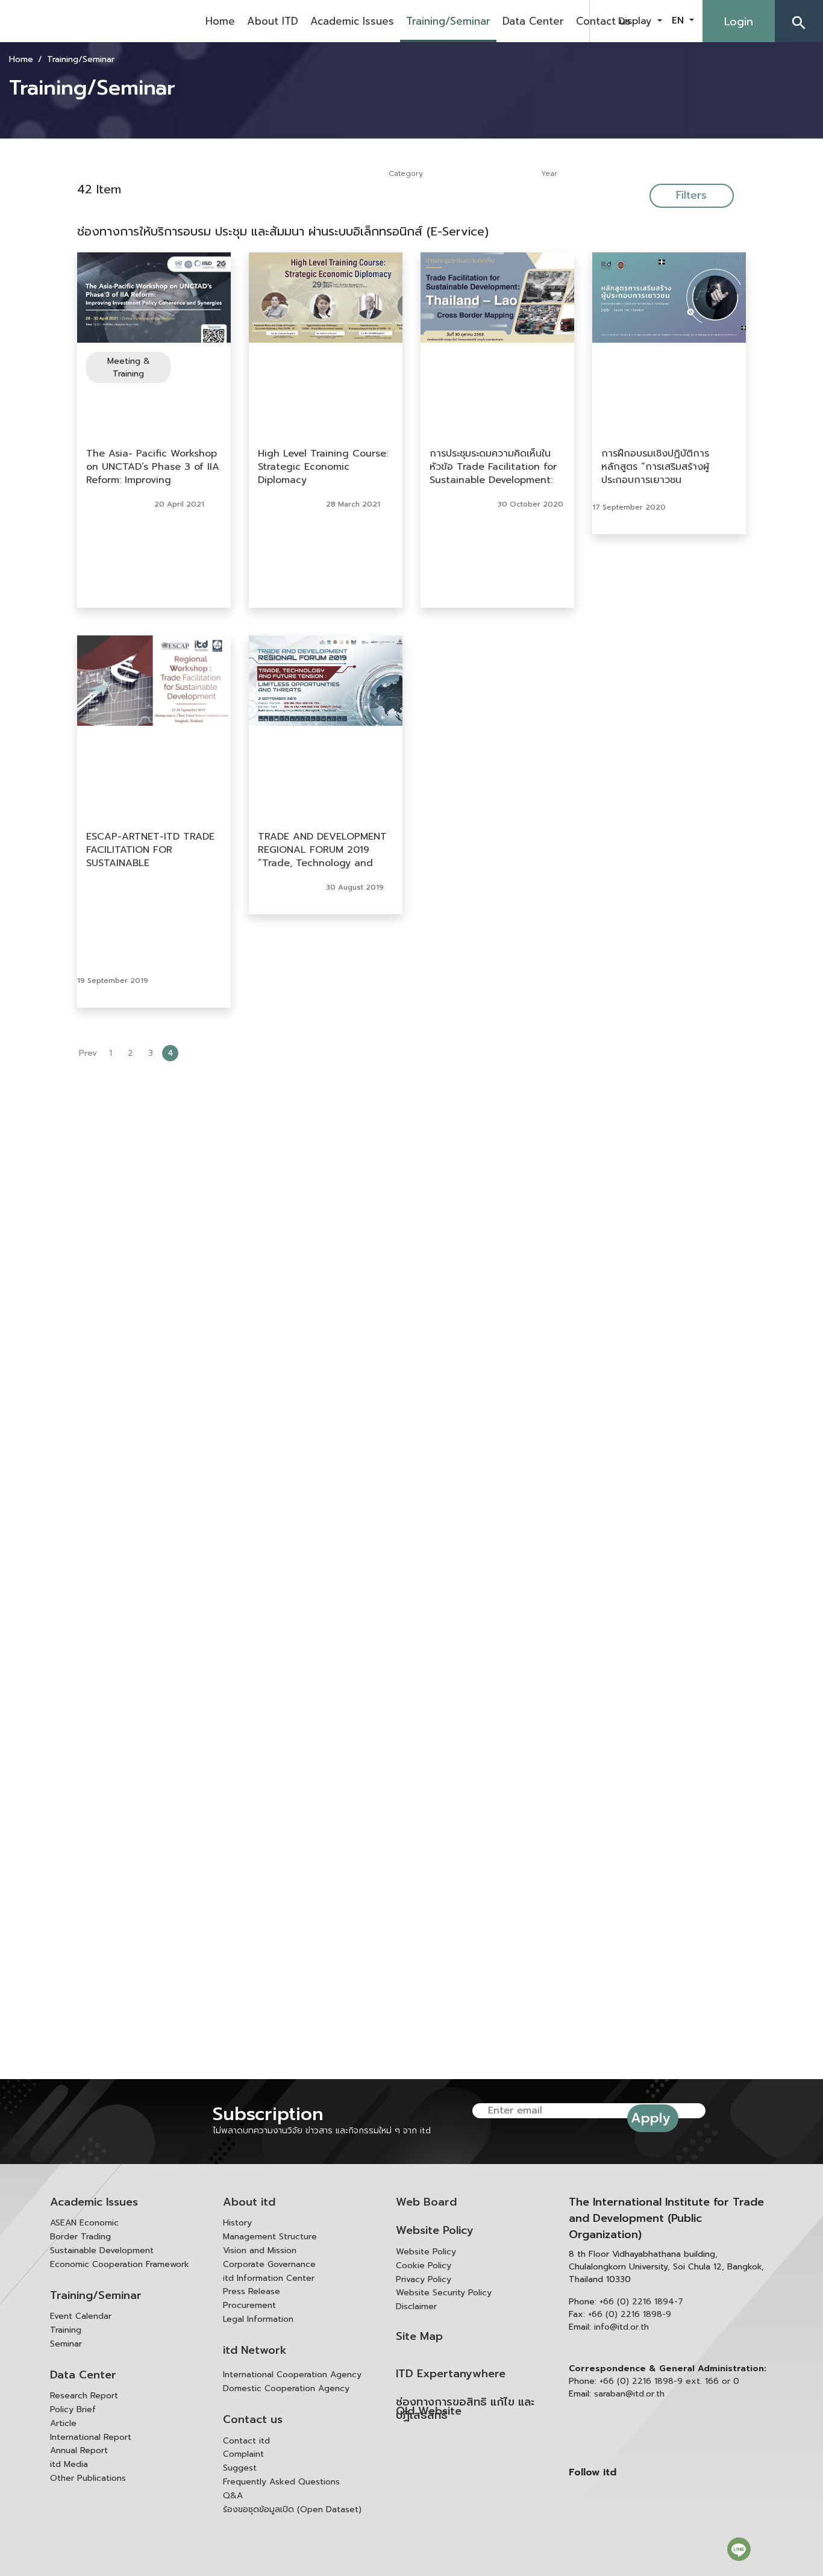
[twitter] (569, 21)
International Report (91, 2437)
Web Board (426, 2202)
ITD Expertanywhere (451, 2374)
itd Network (255, 2350)
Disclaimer (416, 2306)
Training (66, 2330)
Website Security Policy (444, 2293)
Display (637, 21)
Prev (88, 1053)
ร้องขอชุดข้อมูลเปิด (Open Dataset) (292, 2509)
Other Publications (88, 2478)
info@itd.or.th (621, 2327)
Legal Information (258, 2319)
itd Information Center (269, 2278)
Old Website (429, 2411)
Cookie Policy (424, 2266)
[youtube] (539, 21)
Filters (691, 195)
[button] (799, 21)
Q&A (233, 2496)
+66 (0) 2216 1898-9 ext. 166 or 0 (669, 2381)
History (237, 2223)
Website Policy (435, 2231)
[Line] (739, 2549)
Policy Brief (73, 2409)
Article (63, 2423)
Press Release (252, 2291)
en (679, 20)
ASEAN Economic (84, 2223)
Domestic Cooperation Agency (286, 2388)
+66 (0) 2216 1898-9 (630, 2314)
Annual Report (79, 2450)
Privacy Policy (424, 2279)
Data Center (83, 2375)
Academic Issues (352, 21)
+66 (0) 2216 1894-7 (641, 2302)
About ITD (273, 21)
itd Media (69, 2464)
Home (220, 21)
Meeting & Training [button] (129, 367)
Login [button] (739, 22)
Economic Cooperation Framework (120, 2264)
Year (549, 173)
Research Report (84, 2396)
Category (406, 173)
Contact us (603, 21)
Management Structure (270, 2237)
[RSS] (674, 2554)
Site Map (419, 2337)
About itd (249, 2202)
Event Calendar (81, 2316)
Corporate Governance (269, 2264)
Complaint (243, 2454)
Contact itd (246, 2441)
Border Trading (80, 2237)
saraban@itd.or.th (629, 2394)
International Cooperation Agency (292, 2375)
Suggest (240, 2468)
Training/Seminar (448, 21)
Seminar (66, 2344)
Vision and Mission (260, 2250)
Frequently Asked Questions (281, 2482)
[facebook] (509, 21)
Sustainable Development (102, 2250)
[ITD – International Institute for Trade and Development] (99, 21)
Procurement (249, 2305)
